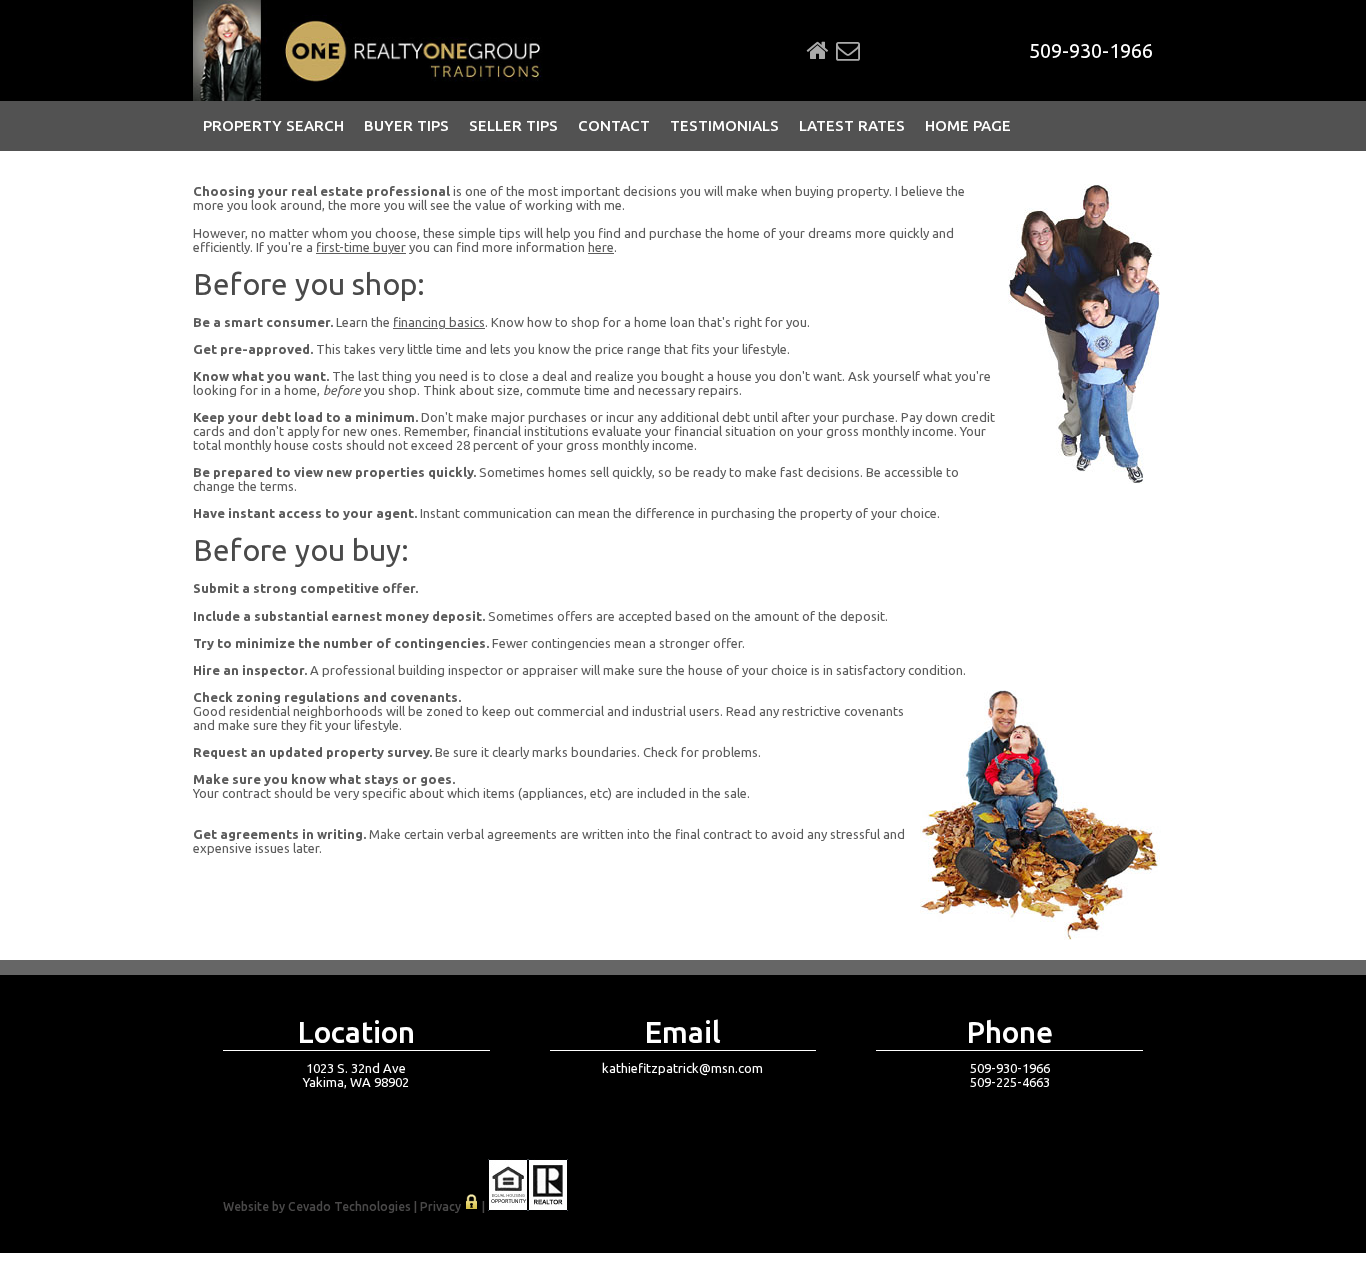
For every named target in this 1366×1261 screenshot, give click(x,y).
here (601, 247)
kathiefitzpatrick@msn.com (682, 1068)
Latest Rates (852, 125)
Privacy (440, 1206)
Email (848, 51)
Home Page (968, 125)
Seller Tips (513, 125)
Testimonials (724, 125)
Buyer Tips (406, 125)
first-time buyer (361, 247)
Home (818, 51)
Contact (614, 125)
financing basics (439, 322)
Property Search (273, 125)
